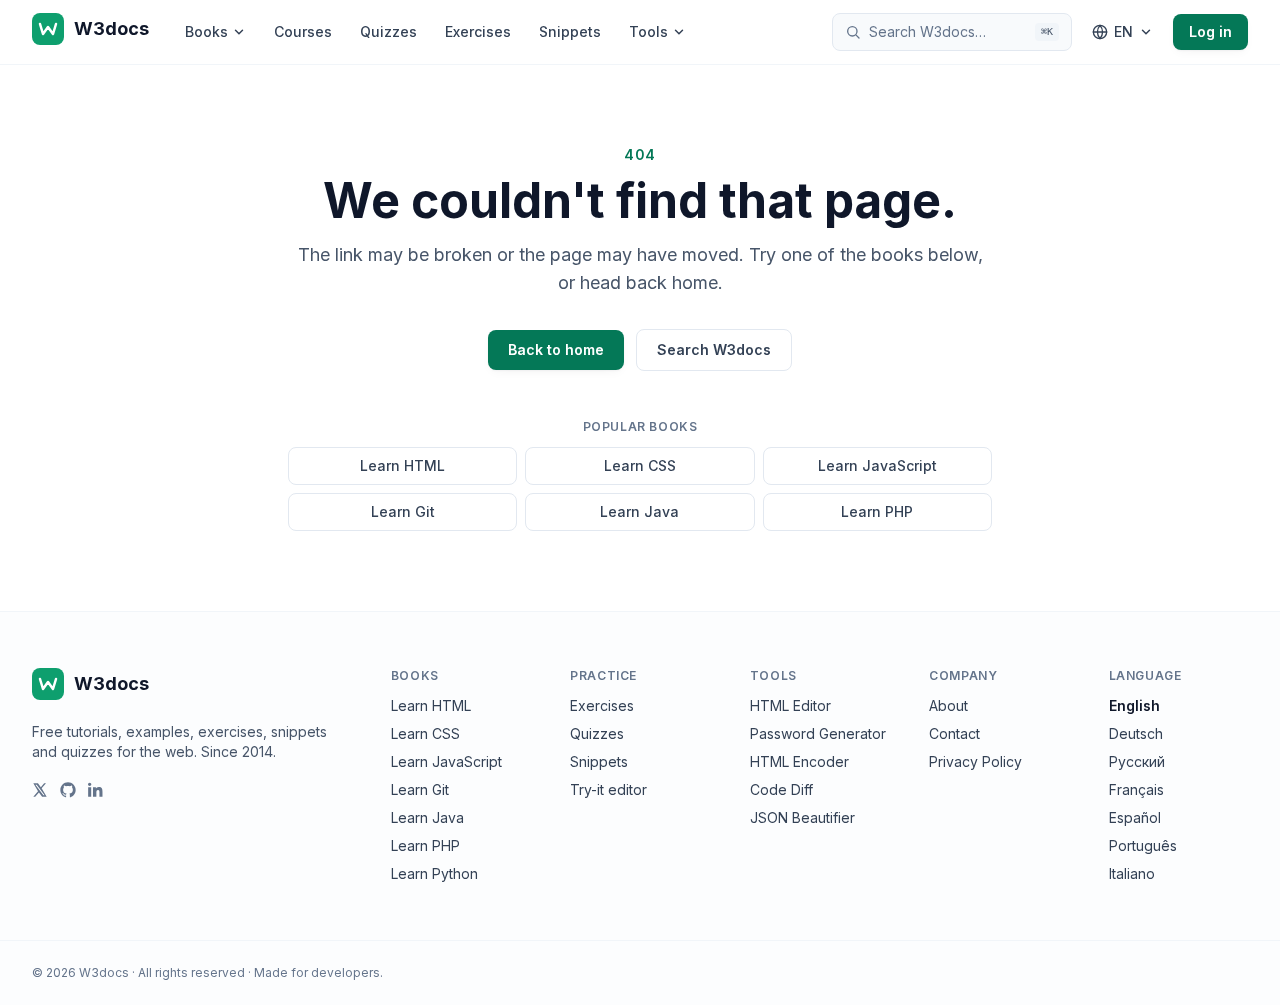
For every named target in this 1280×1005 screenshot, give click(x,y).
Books (206, 31)
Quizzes (388, 31)
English (1134, 705)
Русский (1137, 761)
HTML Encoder (799, 761)
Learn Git (403, 511)
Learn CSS (640, 465)
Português (1143, 845)
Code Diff (781, 789)
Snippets (570, 31)
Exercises (478, 31)
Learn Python (434, 873)
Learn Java (639, 511)
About (948, 705)
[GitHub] (68, 790)
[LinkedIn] (96, 790)
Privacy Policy (975, 761)
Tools (648, 31)
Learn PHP (877, 511)
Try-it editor (608, 789)
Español (1135, 817)
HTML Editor (790, 705)
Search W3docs (714, 349)
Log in (1210, 31)
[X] (40, 790)
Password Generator (818, 733)
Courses (303, 31)
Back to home (556, 349)
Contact (954, 733)
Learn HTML (402, 465)
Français (1136, 789)
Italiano (1132, 873)
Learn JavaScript (877, 465)
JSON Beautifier (802, 817)
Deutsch (1136, 733)
